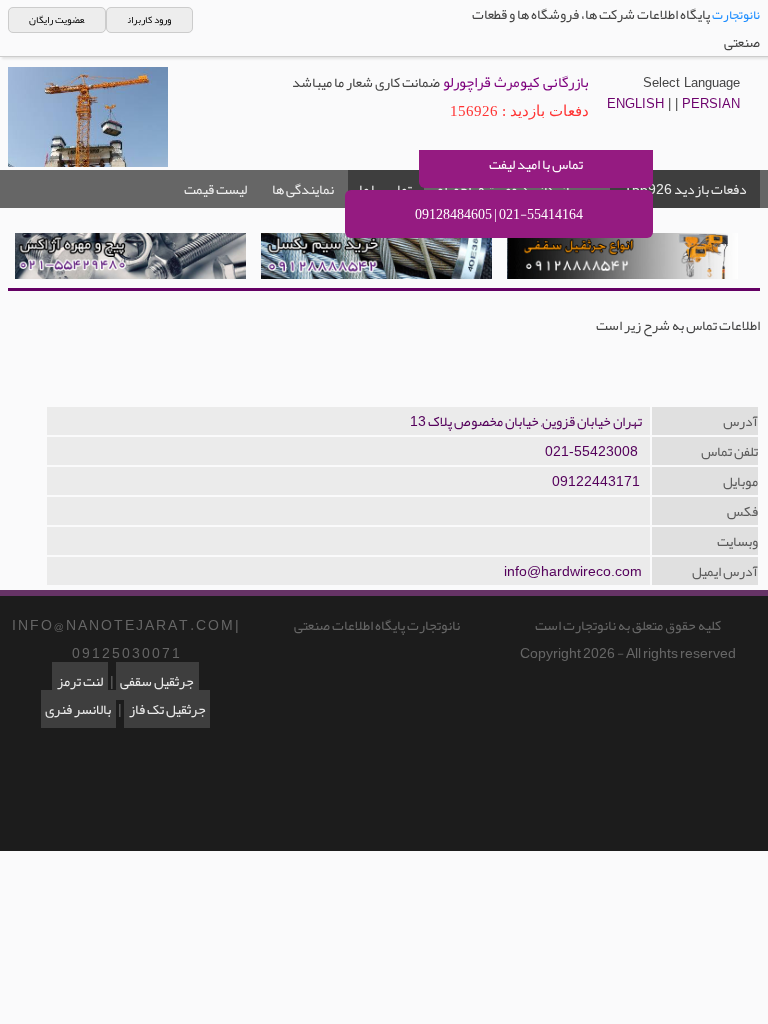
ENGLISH (635, 103)
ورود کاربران (149, 20)
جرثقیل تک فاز (167, 709)
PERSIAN (711, 103)
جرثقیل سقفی (157, 681)
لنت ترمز (80, 681)
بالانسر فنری (78, 709)
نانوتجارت (736, 15)
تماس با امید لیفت (536, 164)
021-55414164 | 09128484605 (499, 214)
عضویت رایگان (56, 20)
